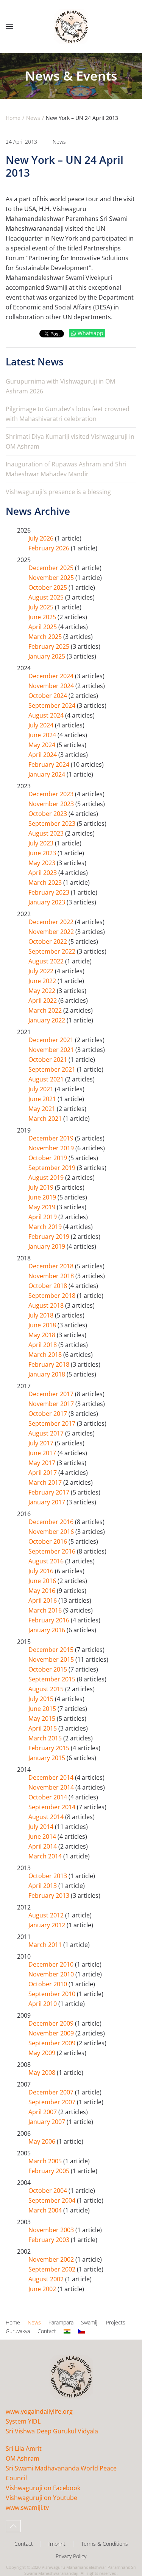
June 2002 (43, 2289)
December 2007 (52, 2092)
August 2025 (47, 597)
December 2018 (52, 1266)
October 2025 (48, 587)
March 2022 (46, 1010)
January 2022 (48, 1020)
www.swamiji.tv (27, 2508)
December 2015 (52, 1650)
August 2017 (47, 1433)
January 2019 (48, 1246)
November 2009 (52, 2033)
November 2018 (52, 1276)
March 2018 (46, 1355)
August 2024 (47, 715)
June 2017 (43, 1453)
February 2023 (50, 892)
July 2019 (42, 1187)
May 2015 (43, 1718)
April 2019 (43, 1217)
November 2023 (52, 804)
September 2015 (53, 1679)
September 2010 (53, 1994)
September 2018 (53, 1296)
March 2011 (46, 1945)
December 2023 (52, 794)
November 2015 (52, 1659)
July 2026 (42, 538)
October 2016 (48, 1541)
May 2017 (43, 1463)
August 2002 (47, 2279)
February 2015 (50, 1748)
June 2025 (43, 617)
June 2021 (43, 1099)
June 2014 (43, 1836)
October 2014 (48, 1797)
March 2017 (46, 1482)
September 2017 (53, 1423)
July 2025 (42, 607)
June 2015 (43, 1709)
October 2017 (48, 1414)
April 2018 (43, 1345)
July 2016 (42, 1571)
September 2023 (53, 823)
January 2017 (48, 1502)
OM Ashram (23, 2458)
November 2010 (52, 1974)
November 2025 (52, 578)
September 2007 (53, 2102)
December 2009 (52, 2023)
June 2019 (43, 1197)
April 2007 (43, 2112)
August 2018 (47, 1305)
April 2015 (43, 1728)
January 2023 (48, 902)
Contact (47, 2331)
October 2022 (48, 942)
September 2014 (53, 1807)
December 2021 (52, 1040)
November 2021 (52, 1050)
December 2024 (52, 676)
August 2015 (47, 1689)
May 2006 (43, 2141)
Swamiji (90, 2322)
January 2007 (48, 2122)
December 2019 (52, 1138)
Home (13, 2322)
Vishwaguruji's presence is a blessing (58, 492)
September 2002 (53, 2269)
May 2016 (43, 1591)
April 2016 (43, 1600)
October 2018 (48, 1286)
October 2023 (48, 814)
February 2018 (50, 1364)
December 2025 (52, 568)
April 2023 (43, 873)
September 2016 (53, 1551)
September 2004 (53, 2200)
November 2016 (52, 1532)
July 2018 (42, 1315)
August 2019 (47, 1178)
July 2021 (42, 1089)
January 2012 (48, 1925)
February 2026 (50, 548)
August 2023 (47, 833)
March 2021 (46, 1119)
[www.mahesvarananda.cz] (81, 2331)
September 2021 (53, 1069)
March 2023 (46, 882)
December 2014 (52, 1777)
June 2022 (43, 981)
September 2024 (53, 705)
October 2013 (48, 1876)
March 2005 (46, 2161)
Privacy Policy (71, 2556)
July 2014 (42, 1827)
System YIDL (23, 2421)
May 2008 (43, 2073)
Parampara (61, 2322)
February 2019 (50, 1237)
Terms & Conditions (105, 2544)
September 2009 (53, 2043)
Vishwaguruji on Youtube (41, 2498)
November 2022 (52, 932)
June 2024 (43, 735)
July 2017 (42, 1443)
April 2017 (43, 1473)
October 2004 (48, 2191)
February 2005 (50, 2171)
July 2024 (42, 725)
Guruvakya (18, 2331)
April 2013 (43, 1886)
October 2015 (48, 1669)
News (59, 142)
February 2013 (50, 1895)
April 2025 (43, 627)
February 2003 (50, 2240)
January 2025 (48, 656)
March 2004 (46, 2210)
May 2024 (43, 745)
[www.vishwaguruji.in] (67, 2331)
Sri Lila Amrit (24, 2449)
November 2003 (52, 2230)
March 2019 (46, 1227)
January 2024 (48, 774)
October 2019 (48, 1158)
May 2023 (43, 863)
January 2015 (48, 1758)
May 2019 (43, 1207)
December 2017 (52, 1394)
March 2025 (46, 637)
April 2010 (43, 2004)
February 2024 (50, 764)
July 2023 (42, 843)
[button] (9, 26)
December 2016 (52, 1522)
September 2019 (53, 1168)
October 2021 (48, 1060)
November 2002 (52, 2259)
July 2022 (42, 971)
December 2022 (52, 922)
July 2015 (42, 1699)
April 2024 (43, 755)
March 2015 (46, 1738)
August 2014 (47, 1817)
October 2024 (48, 696)
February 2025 (50, 646)
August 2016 (47, 1561)
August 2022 (47, 961)
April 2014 (43, 1846)
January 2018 (48, 1374)
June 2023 (43, 853)
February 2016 (50, 1620)
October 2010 (48, 1984)
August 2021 (47, 1079)
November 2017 (52, 1404)
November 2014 (52, 1787)
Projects (116, 2322)
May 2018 (43, 1335)
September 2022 (53, 951)
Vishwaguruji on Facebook (43, 2488)
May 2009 (43, 2053)
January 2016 (48, 1630)
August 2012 (47, 1915)
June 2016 (43, 1581)
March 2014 (46, 1856)
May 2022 (43, 991)
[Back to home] (71, 26)
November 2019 (52, 1148)
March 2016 (46, 1610)
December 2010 (52, 1964)
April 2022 (43, 1001)
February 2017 (50, 1492)
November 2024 (52, 686)
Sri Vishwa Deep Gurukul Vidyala (52, 2431)
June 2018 (43, 1325)
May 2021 (43, 1109)
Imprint (57, 2544)
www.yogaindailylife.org (39, 2411)
